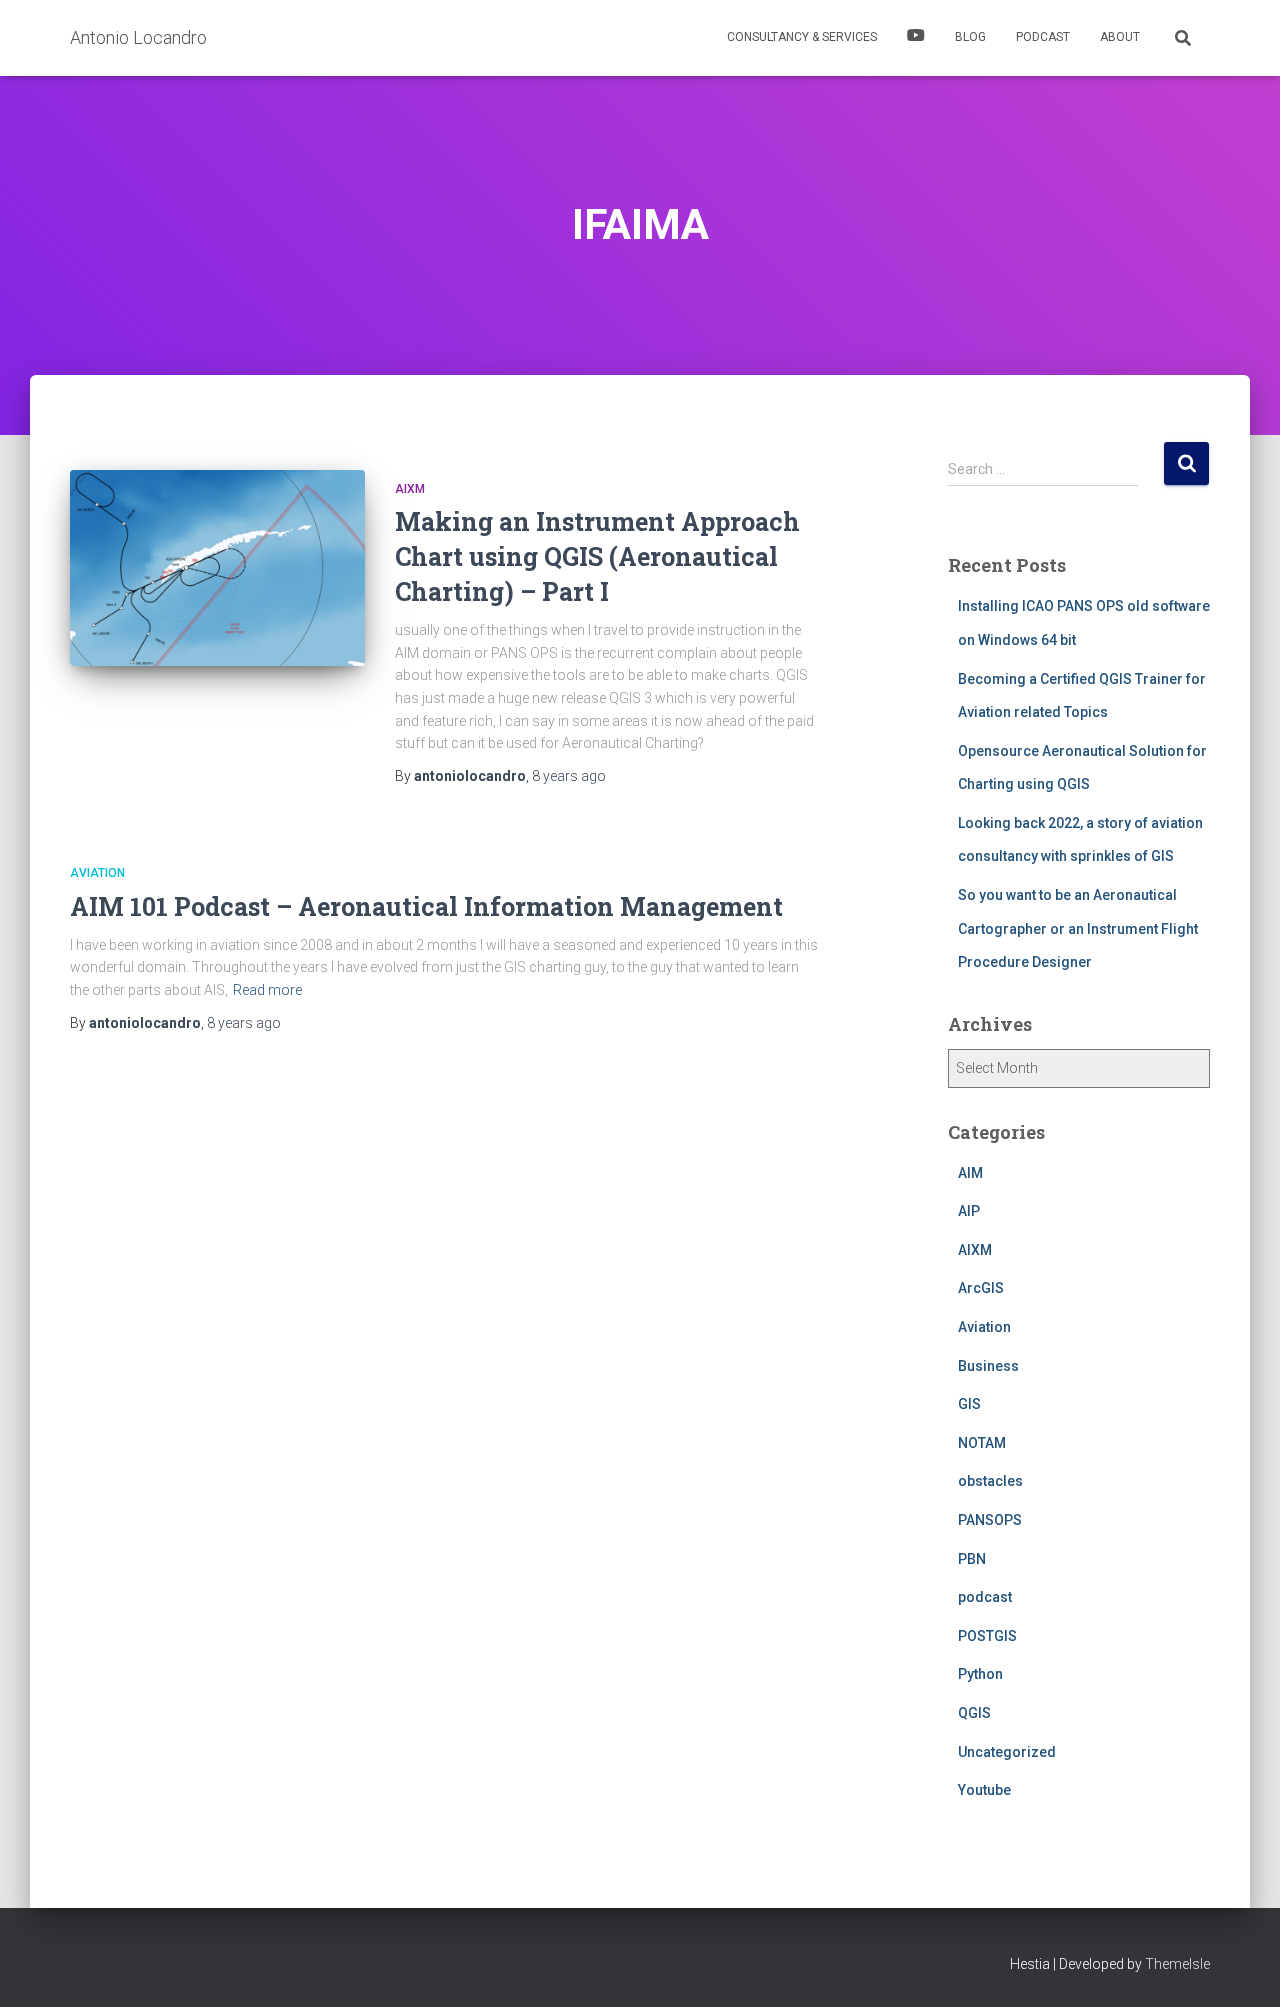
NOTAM (982, 1443)
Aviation (97, 873)
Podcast (1043, 37)
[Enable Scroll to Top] (1240, 1967)
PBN (972, 1559)
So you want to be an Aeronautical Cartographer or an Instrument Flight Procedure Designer (1078, 928)
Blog (970, 37)
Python (980, 1674)
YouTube (916, 38)
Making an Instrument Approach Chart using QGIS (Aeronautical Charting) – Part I (597, 556)
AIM (970, 1173)
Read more (267, 990)
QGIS (974, 1713)
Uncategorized (1007, 1752)
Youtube (984, 1790)
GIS (969, 1404)
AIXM (410, 489)
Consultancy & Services (802, 37)
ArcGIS (981, 1288)
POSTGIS (987, 1636)
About (1120, 37)
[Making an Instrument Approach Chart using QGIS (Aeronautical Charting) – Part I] (217, 568)
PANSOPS (990, 1520)
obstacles (990, 1481)
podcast (985, 1597)
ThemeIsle (1177, 1964)
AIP (969, 1211)
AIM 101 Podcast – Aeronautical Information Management (426, 906)
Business (988, 1366)
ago (569, 776)
